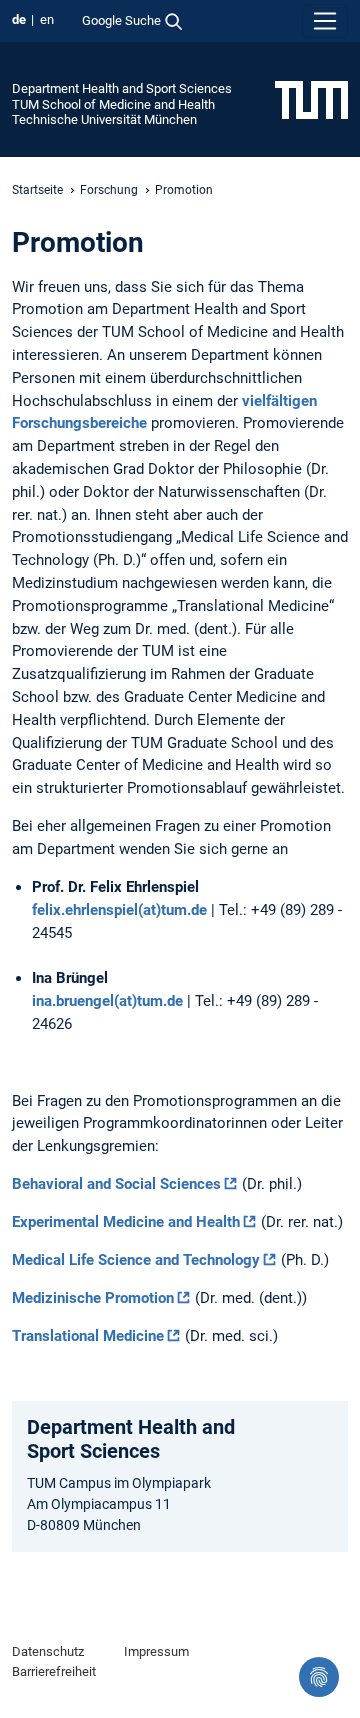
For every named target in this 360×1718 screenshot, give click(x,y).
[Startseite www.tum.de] (311, 99)
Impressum (156, 1651)
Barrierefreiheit (54, 1671)
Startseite (37, 190)
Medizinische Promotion (93, 1298)
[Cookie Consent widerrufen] (319, 1677)
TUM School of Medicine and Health (113, 104)
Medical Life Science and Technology (136, 1260)
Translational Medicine (88, 1336)
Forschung (109, 190)
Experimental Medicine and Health (126, 1222)
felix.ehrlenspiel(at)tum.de (119, 910)
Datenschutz (48, 1651)
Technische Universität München (104, 119)
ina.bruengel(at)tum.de (107, 1001)
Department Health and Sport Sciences (122, 88)
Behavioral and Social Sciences (116, 1184)
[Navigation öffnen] (325, 21)
